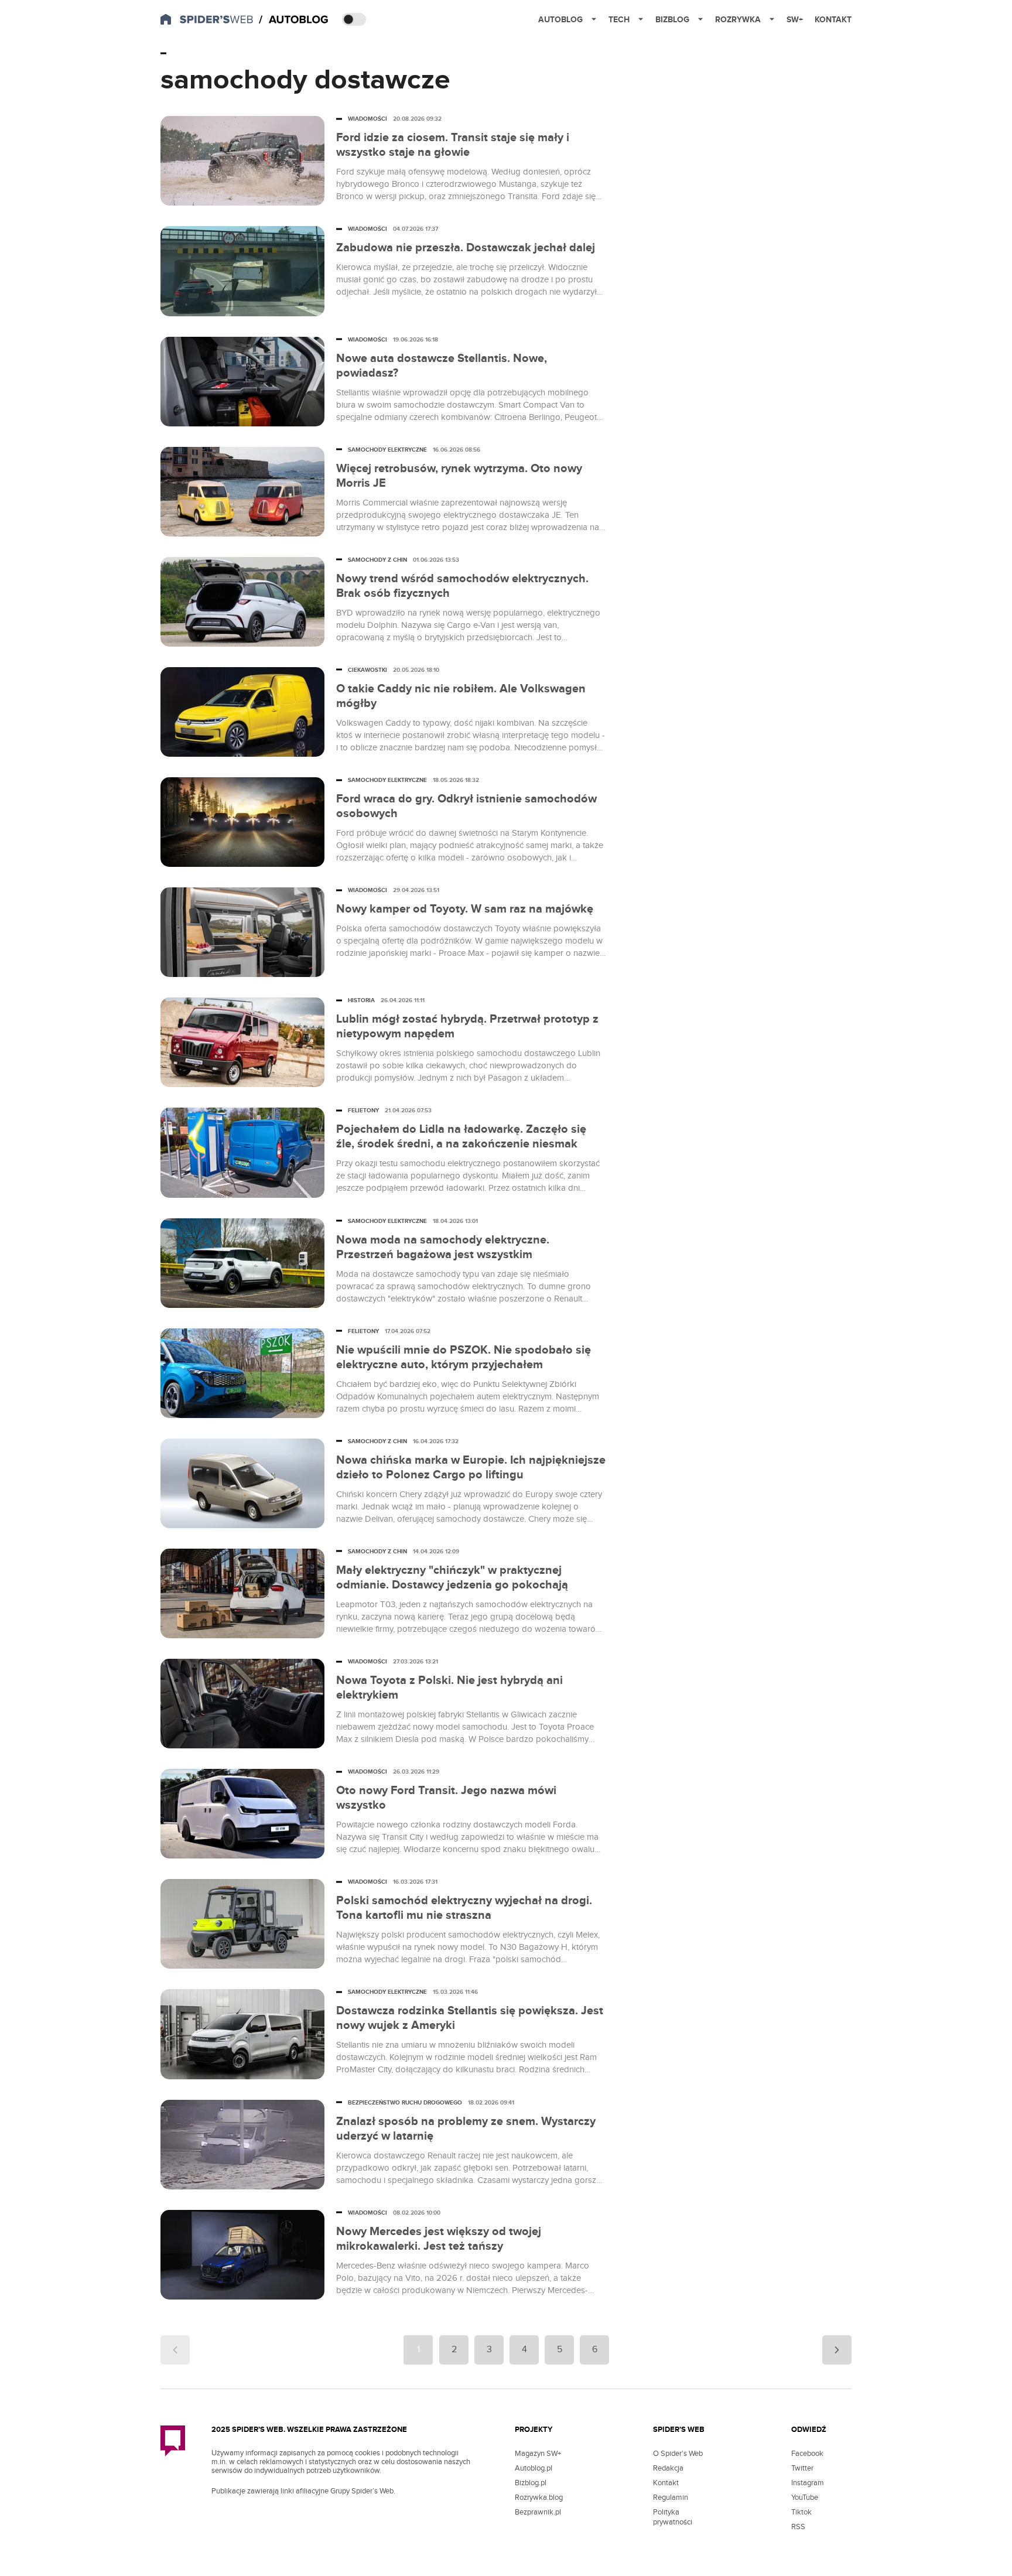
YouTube (805, 2498)
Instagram (808, 2483)
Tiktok (801, 2512)
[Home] (295, 20)
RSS (798, 2527)
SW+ (795, 20)
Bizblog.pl (531, 2483)
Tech (619, 20)
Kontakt (833, 20)
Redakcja (668, 2468)
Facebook (807, 2454)
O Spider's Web (678, 2454)
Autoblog (560, 20)
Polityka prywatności (673, 2517)
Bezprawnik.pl (538, 2512)
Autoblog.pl (534, 2468)
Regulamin (671, 2498)
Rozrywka (738, 20)
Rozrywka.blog (539, 2498)
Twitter (802, 2468)
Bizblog (672, 20)
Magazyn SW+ (538, 2454)
